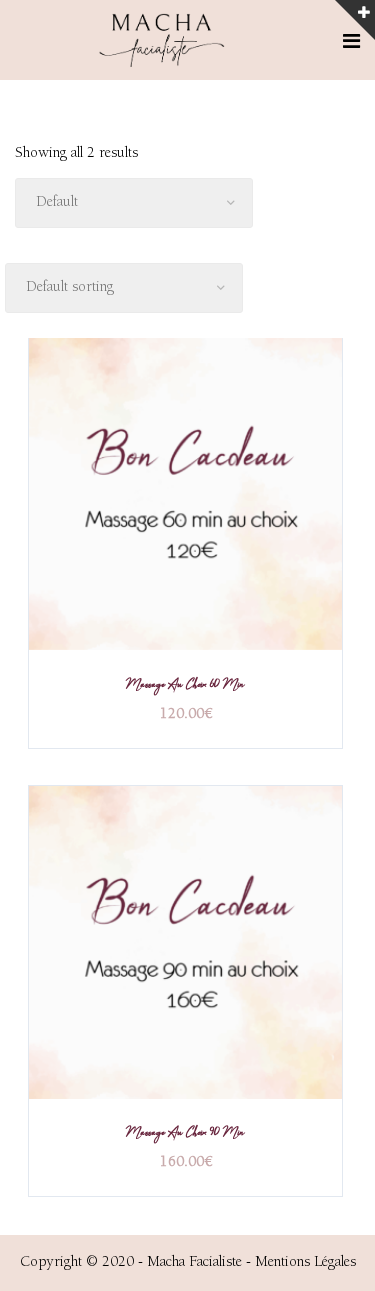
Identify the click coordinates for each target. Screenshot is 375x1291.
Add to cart (186, 497)
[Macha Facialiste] (163, 41)
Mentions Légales (305, 1262)
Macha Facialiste (194, 1262)
